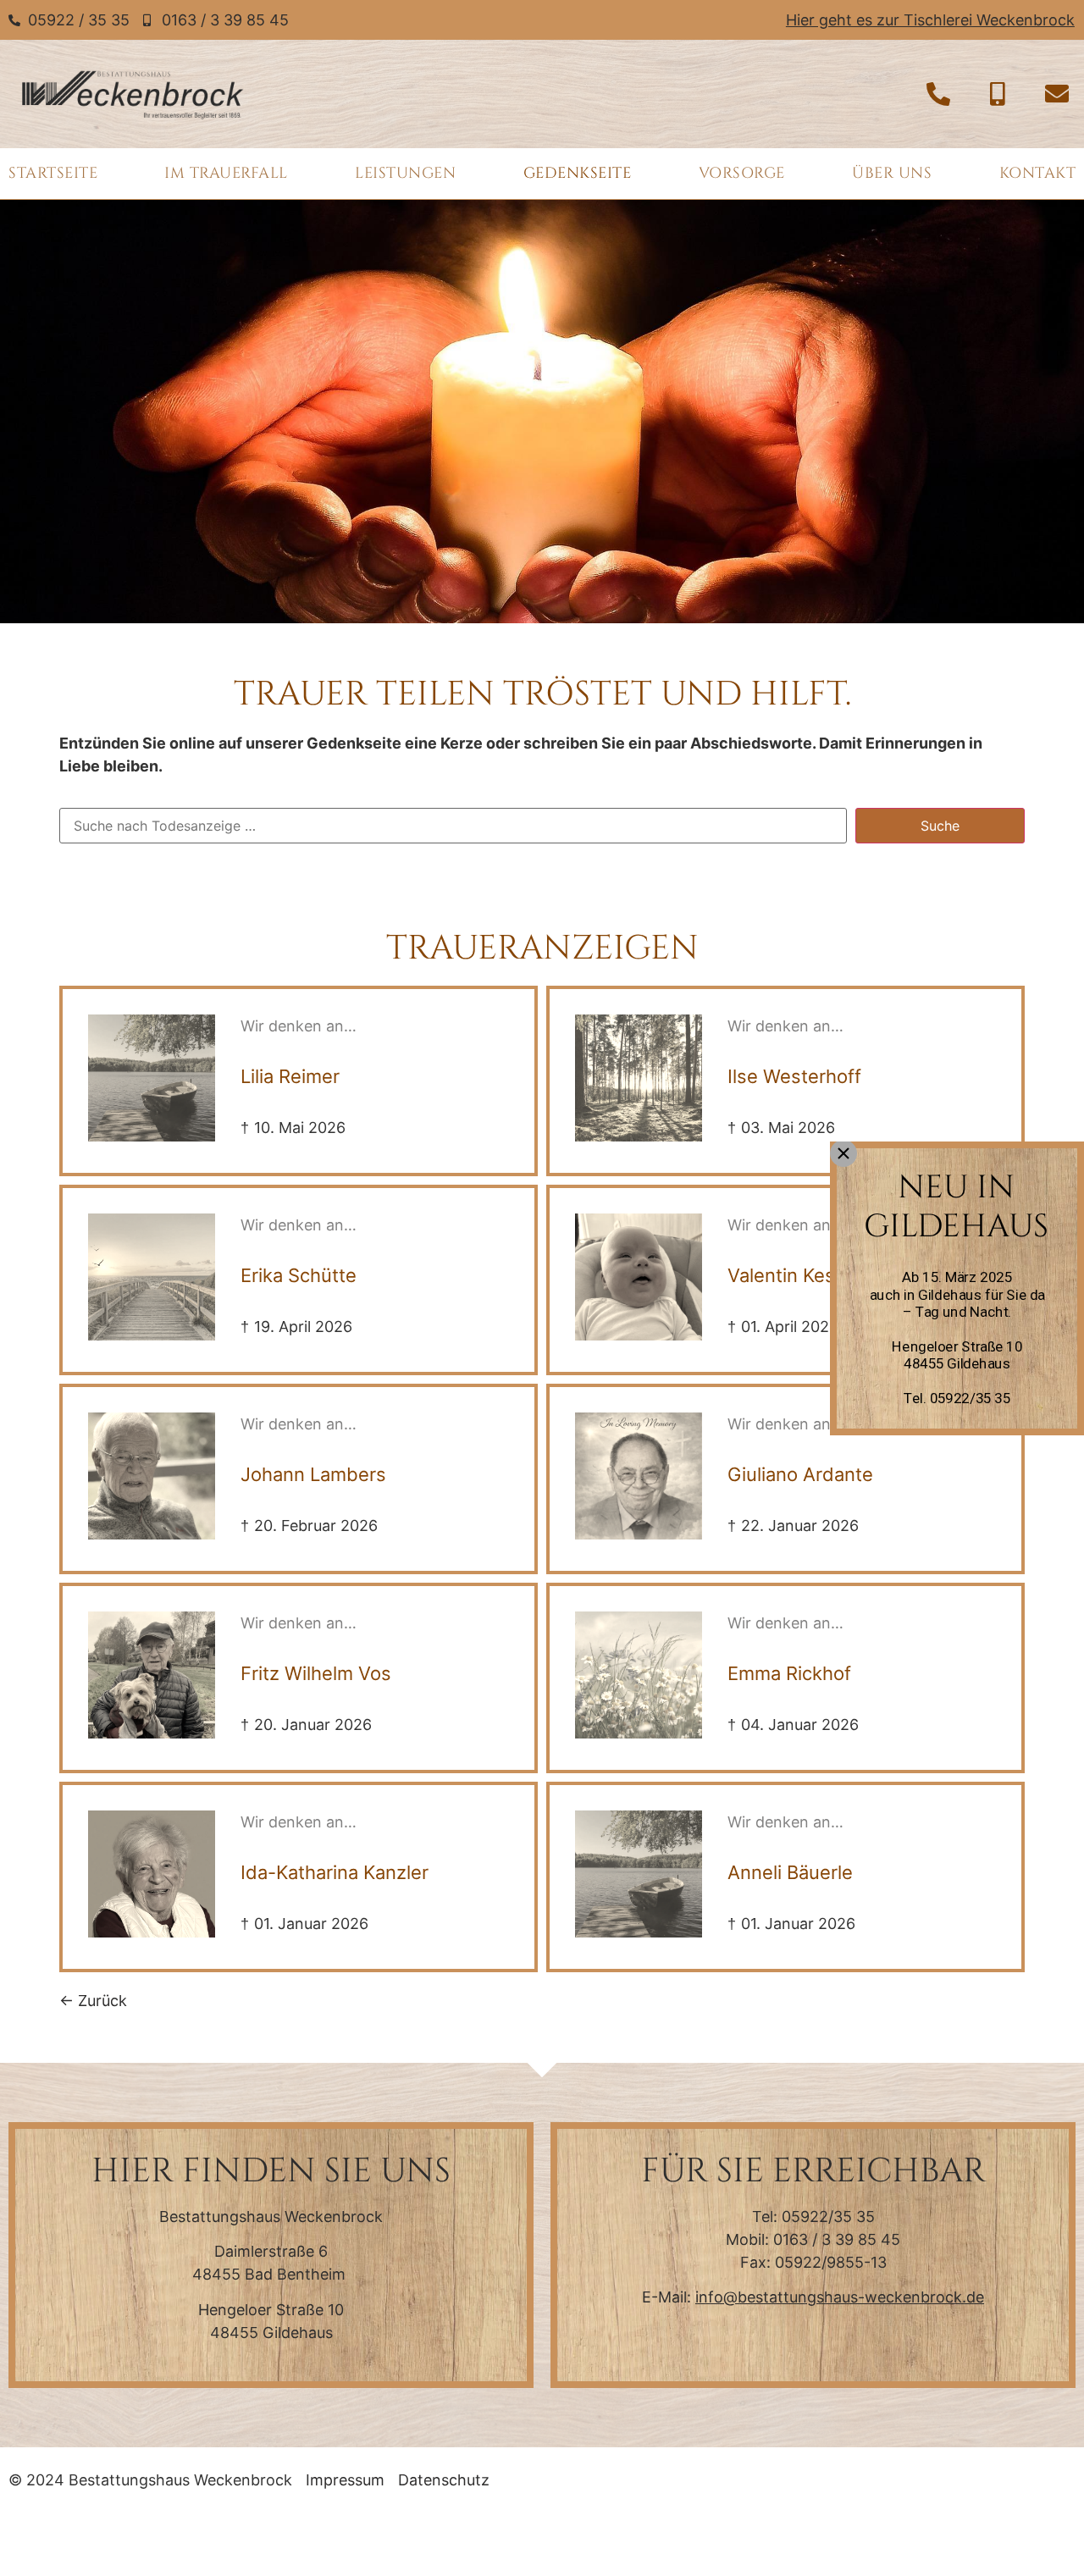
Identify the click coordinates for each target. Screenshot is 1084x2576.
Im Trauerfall (226, 174)
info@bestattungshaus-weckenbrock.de (840, 2297)
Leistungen (405, 174)
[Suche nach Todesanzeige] (453, 826)
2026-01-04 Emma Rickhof (775, 1608)
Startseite (53, 174)
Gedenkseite (578, 174)
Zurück (93, 2001)
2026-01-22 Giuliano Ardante (725, 1429)
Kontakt (1038, 174)
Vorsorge (742, 174)
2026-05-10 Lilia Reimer (262, 1011)
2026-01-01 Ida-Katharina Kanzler (288, 1827)
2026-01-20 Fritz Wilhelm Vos (285, 1628)
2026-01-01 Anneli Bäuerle (780, 1807)
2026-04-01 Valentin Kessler (727, 1230)
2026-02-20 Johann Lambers (230, 1429)
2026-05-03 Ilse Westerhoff (675, 1031)
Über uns (892, 174)
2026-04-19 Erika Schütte (286, 1210)
